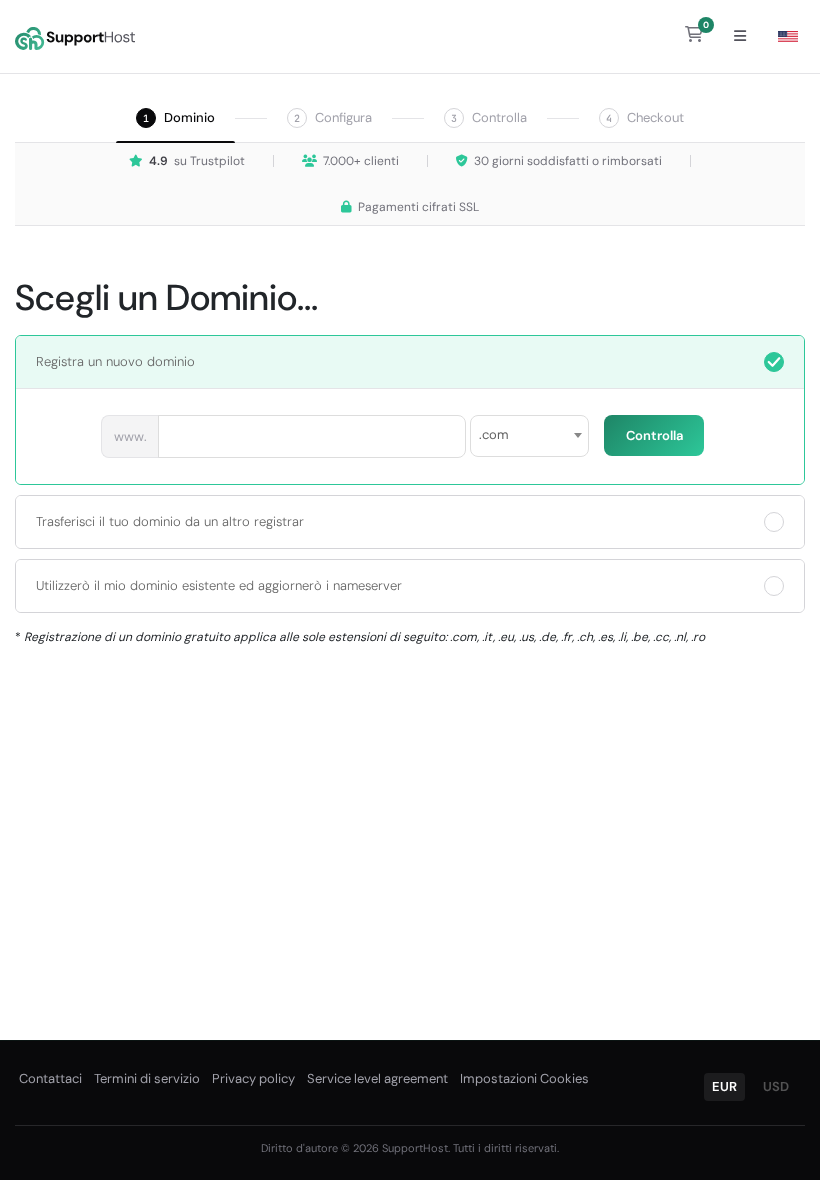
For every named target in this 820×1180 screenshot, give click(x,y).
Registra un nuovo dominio (115, 361)
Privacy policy (253, 1078)
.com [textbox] (494, 434)
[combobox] (529, 436)
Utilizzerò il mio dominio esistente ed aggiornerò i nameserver (219, 585)
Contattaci (50, 1078)
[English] (788, 36)
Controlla (654, 435)
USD (776, 1086)
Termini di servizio (147, 1078)
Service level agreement (377, 1078)
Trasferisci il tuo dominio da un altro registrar (170, 521)
